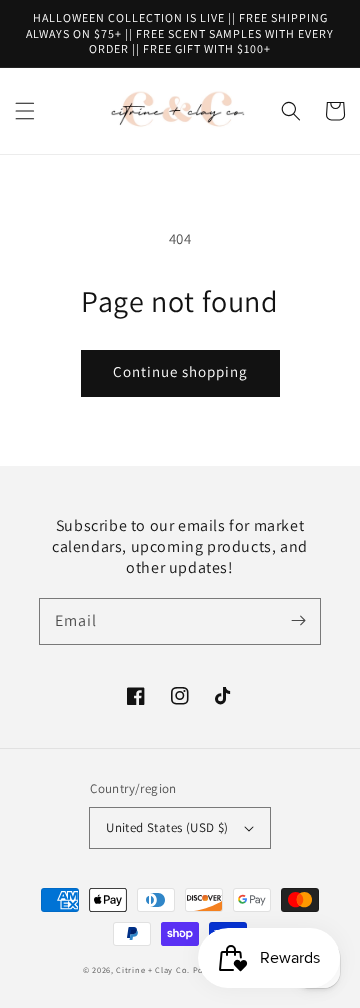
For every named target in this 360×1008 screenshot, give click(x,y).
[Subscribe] (298, 621)
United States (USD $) (167, 827)
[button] (25, 111)
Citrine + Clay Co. (153, 969)
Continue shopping (180, 371)
